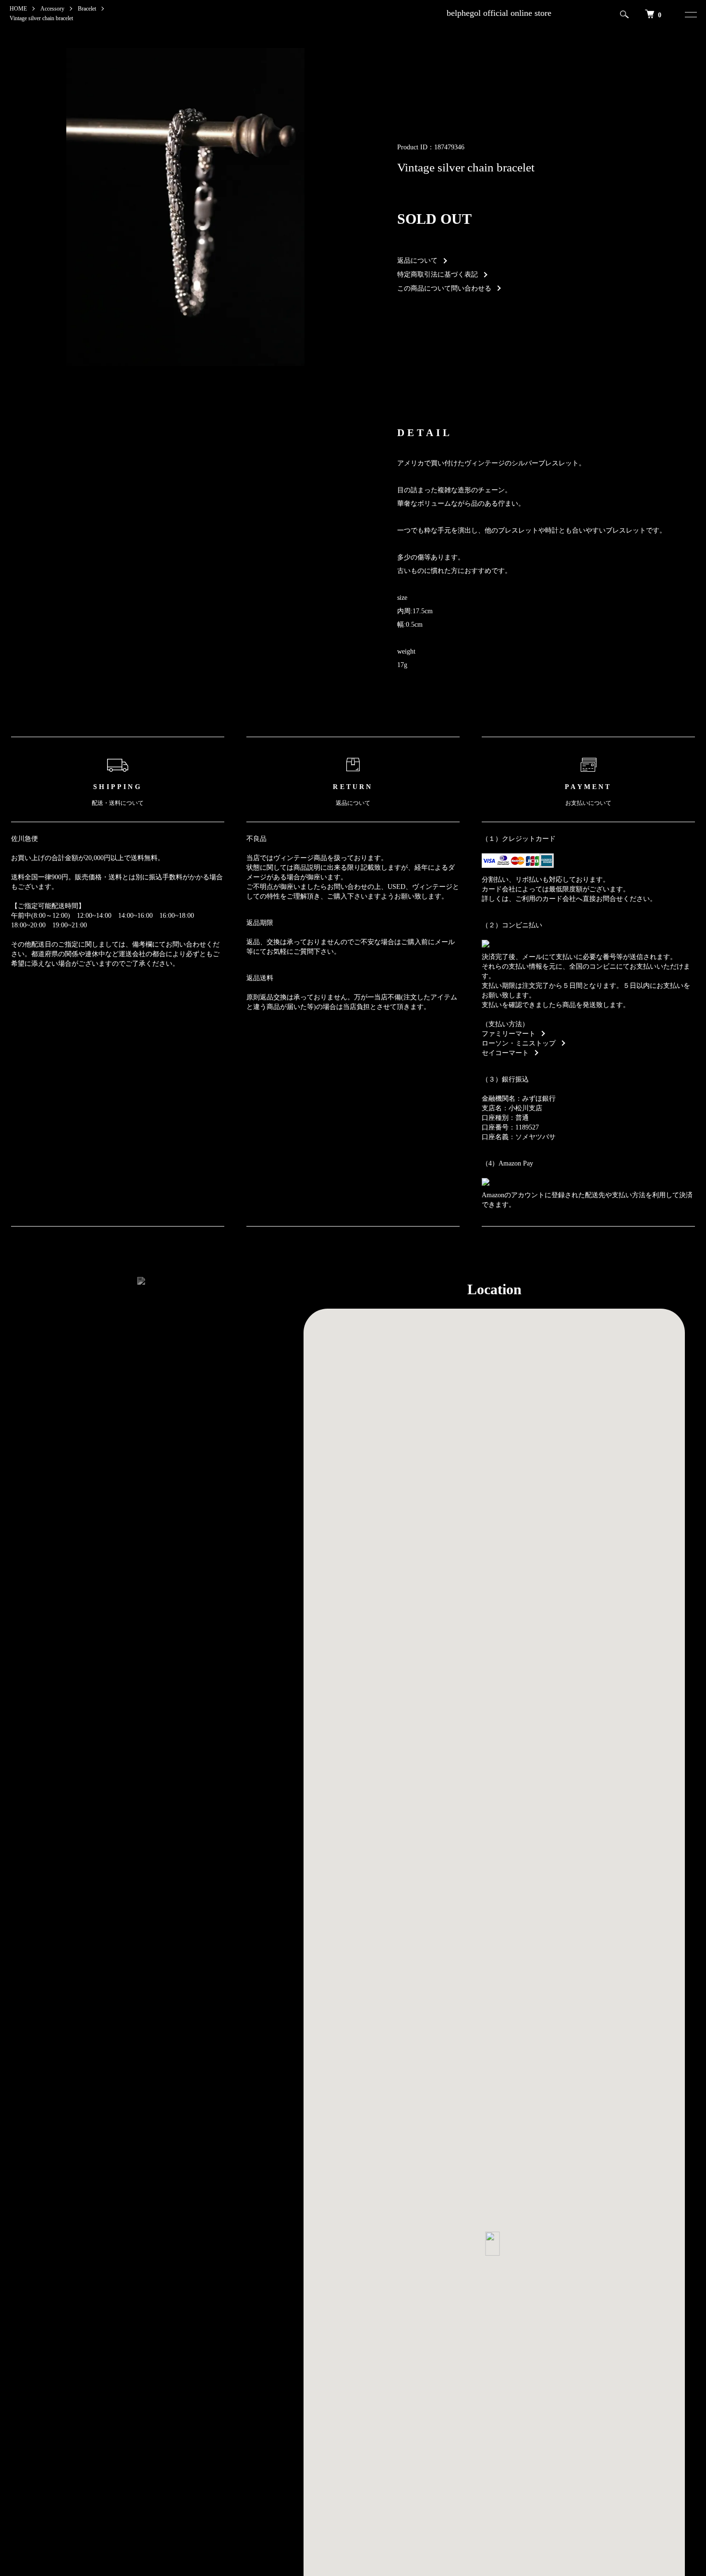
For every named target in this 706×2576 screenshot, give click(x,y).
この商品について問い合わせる (444, 288)
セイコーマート (505, 1053)
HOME (18, 9)
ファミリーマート (509, 1034)
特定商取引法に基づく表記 (438, 274)
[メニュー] (688, 14)
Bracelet (87, 9)
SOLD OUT (434, 219)
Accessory (52, 9)
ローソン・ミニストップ (519, 1043)
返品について (417, 261)
